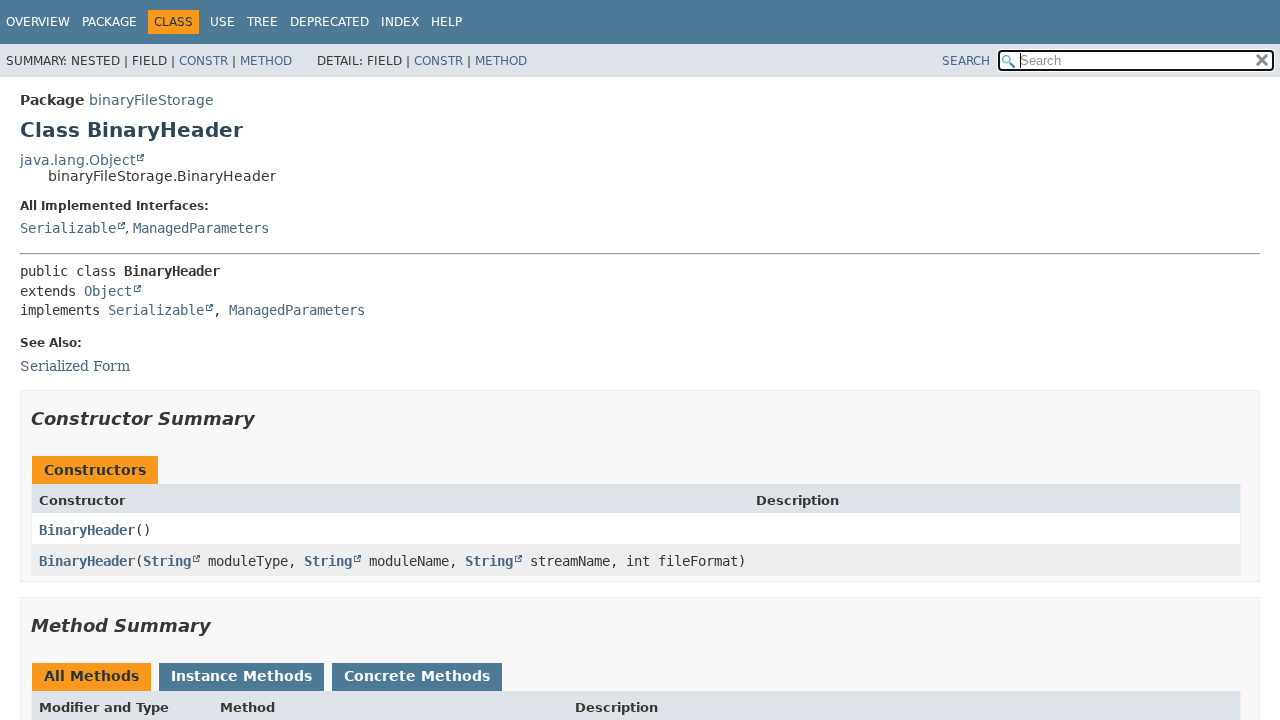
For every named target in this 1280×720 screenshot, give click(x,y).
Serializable (68, 228)
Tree (262, 22)
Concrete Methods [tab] (417, 676)
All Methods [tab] (91, 676)
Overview (38, 22)
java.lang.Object (77, 160)
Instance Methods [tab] (241, 676)
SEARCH (966, 61)
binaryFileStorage (151, 100)
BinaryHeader (87, 530)
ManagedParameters (201, 228)
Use (222, 22)
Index (400, 22)
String (167, 561)
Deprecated (329, 22)
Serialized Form (75, 366)
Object (108, 291)
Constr (203, 61)
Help (446, 22)
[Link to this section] (269, 418)
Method (266, 61)
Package (109, 22)
